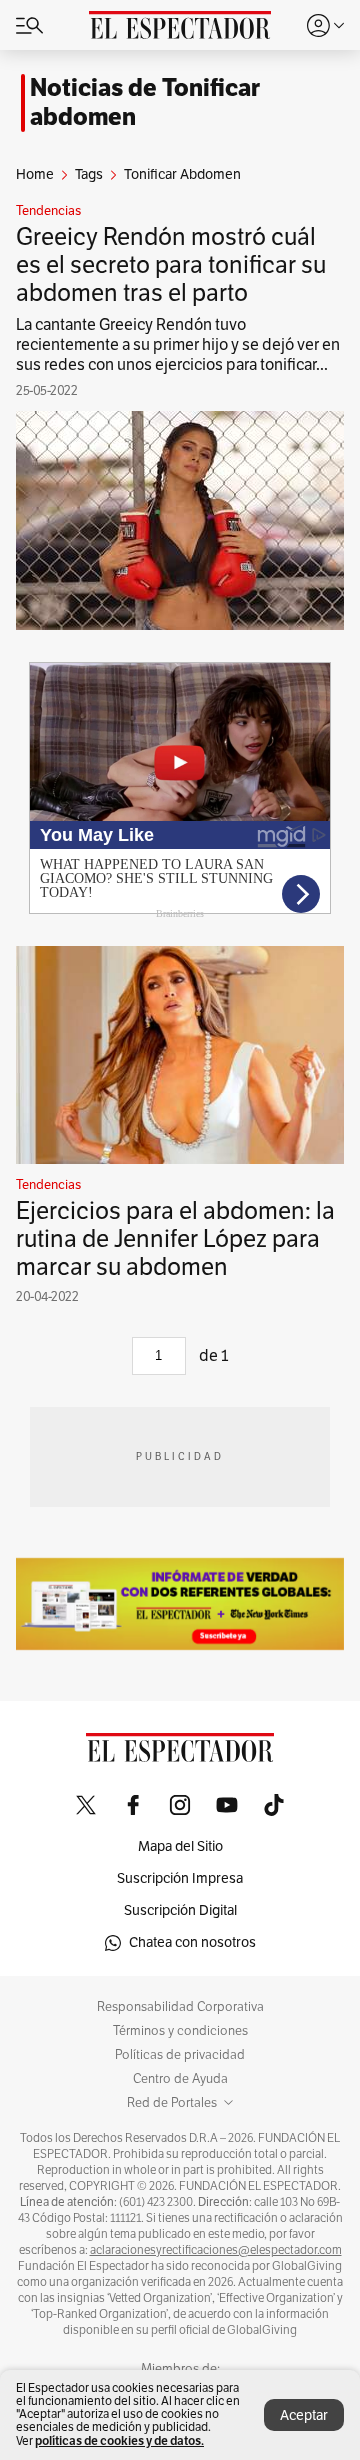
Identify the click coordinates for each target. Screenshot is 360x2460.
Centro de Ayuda (180, 2079)
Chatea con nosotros (192, 1942)
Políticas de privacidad (180, 2055)
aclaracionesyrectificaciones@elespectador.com (216, 2250)
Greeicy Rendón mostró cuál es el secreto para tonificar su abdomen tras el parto (171, 265)
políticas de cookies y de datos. (119, 2440)
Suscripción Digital (180, 1910)
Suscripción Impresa (180, 1878)
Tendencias (48, 211)
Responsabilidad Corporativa (180, 2007)
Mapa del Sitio (180, 1846)
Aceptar (304, 2415)
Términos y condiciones (180, 2031)
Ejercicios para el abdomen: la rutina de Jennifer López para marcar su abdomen (175, 1239)
